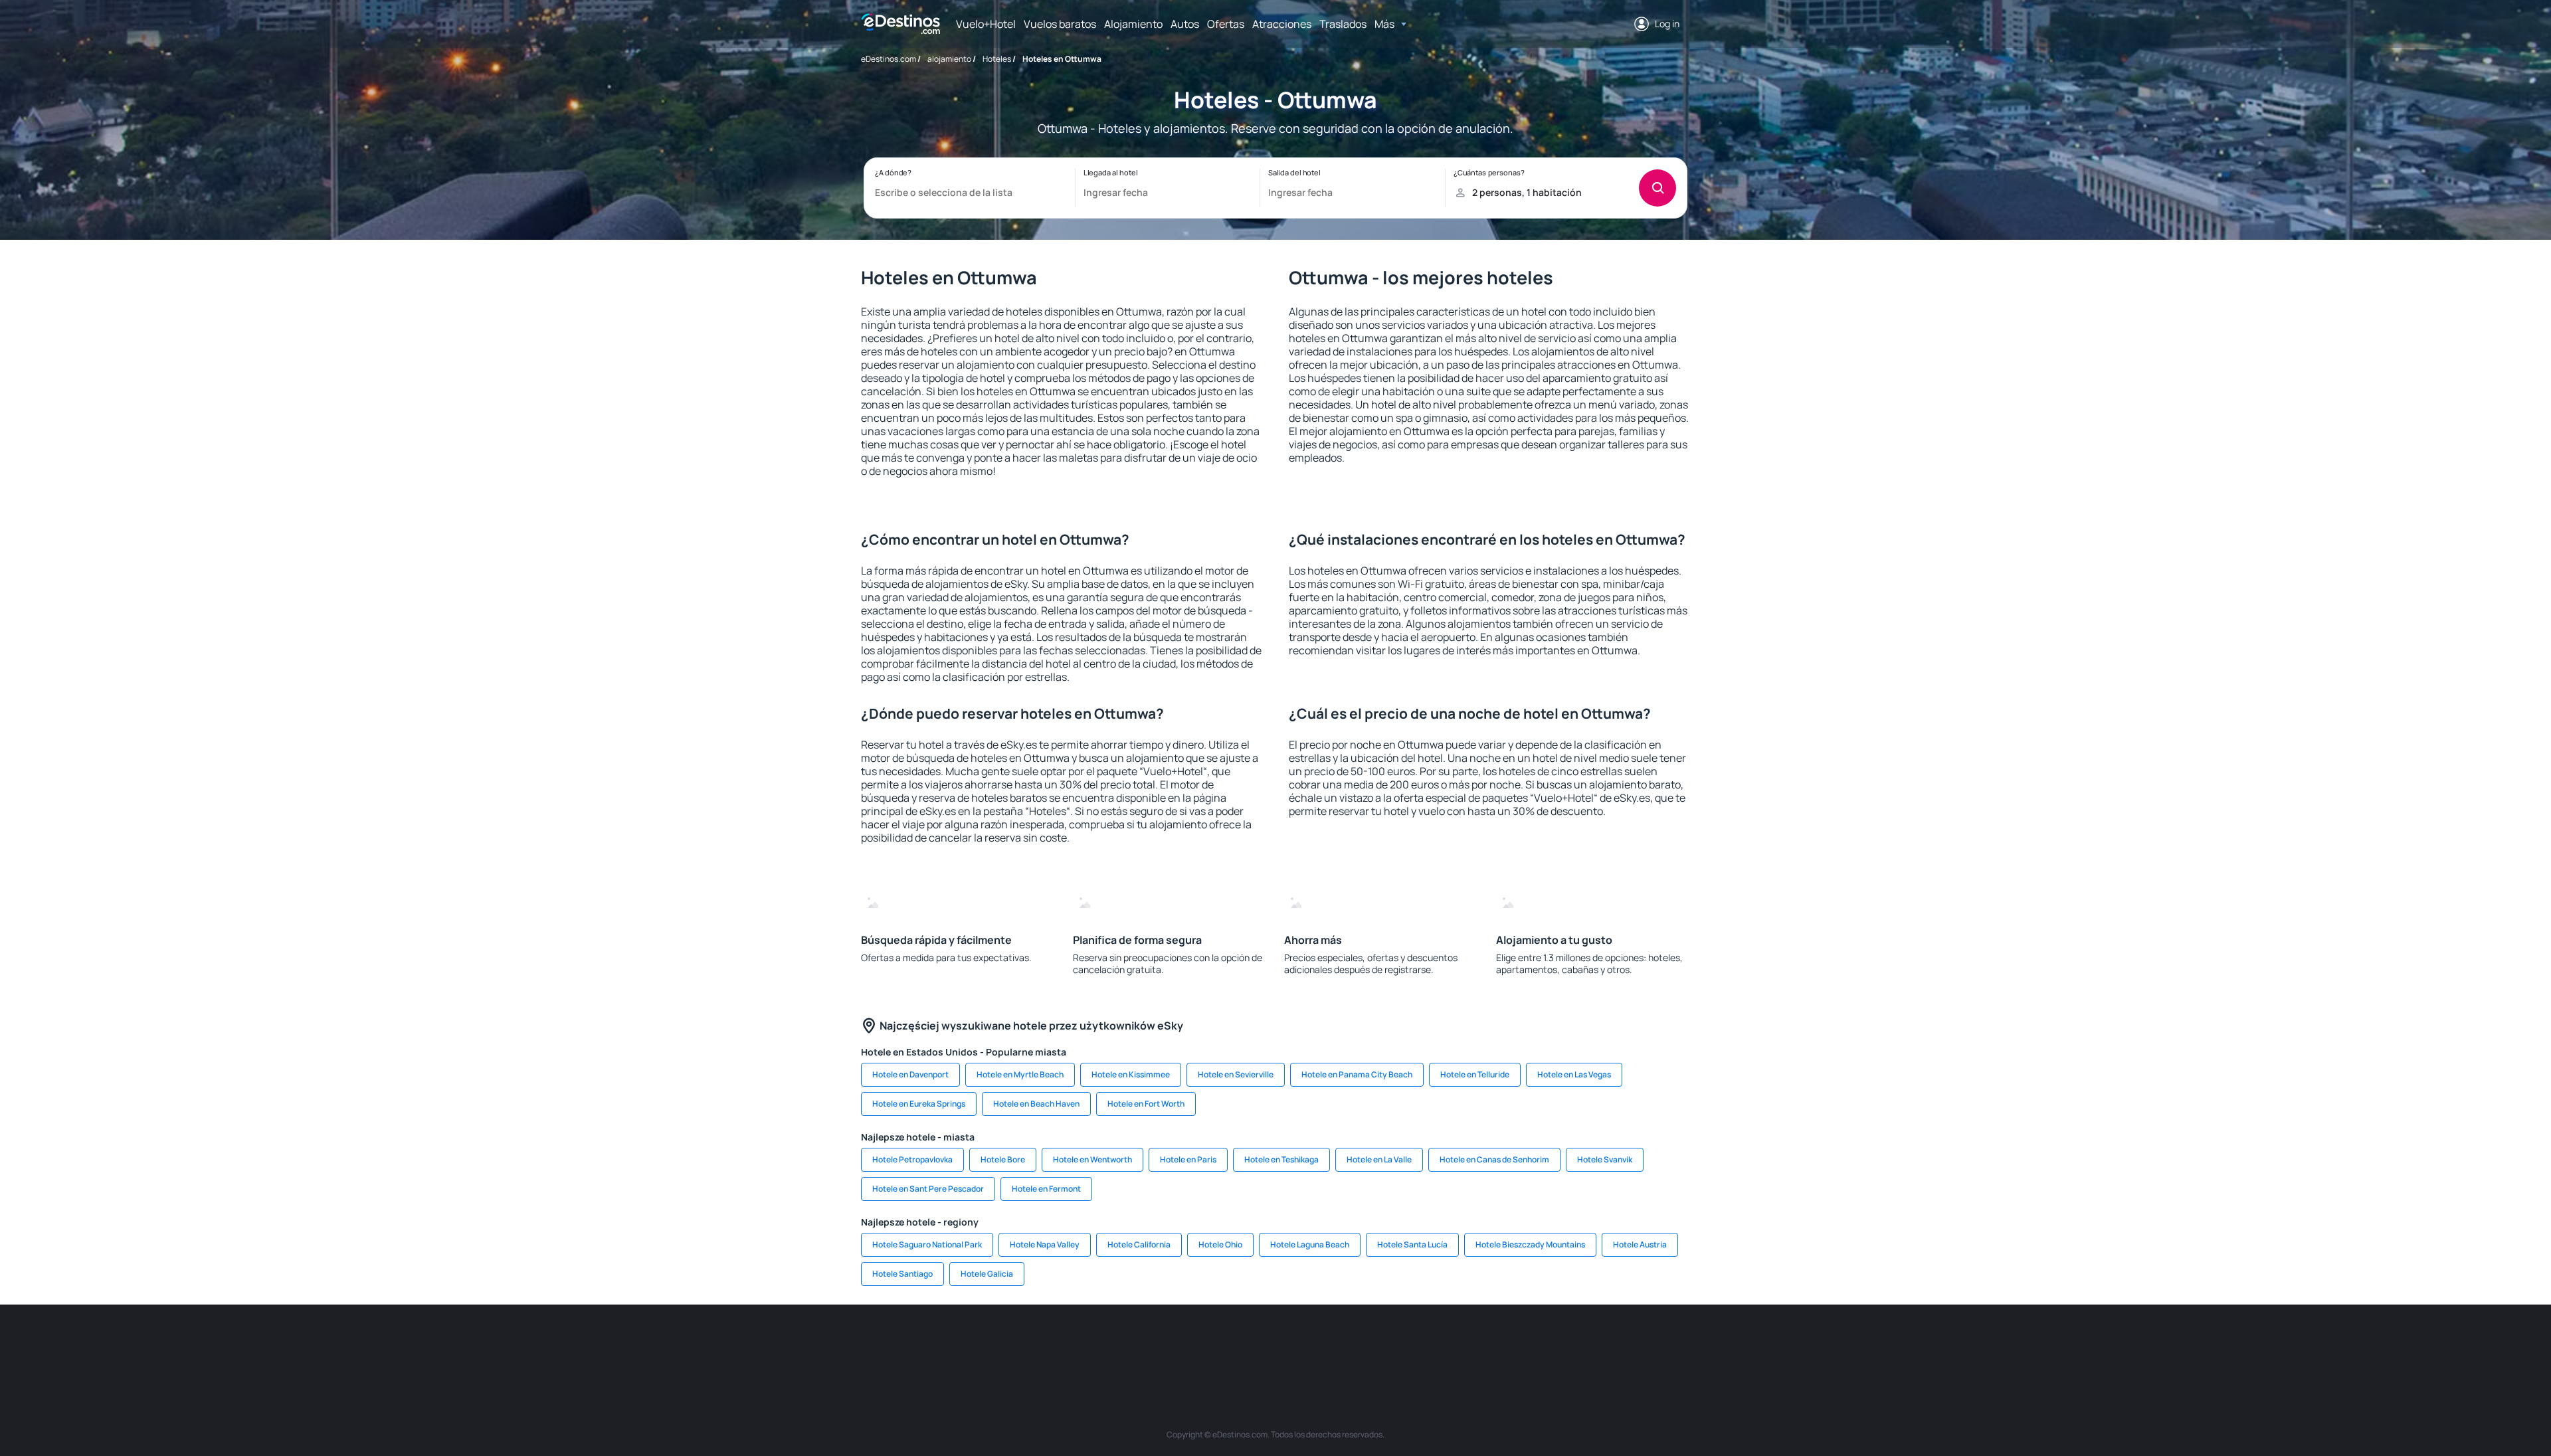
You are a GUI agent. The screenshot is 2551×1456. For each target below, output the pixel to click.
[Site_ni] (1495, 1344)
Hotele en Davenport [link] (910, 1074)
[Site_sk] (1256, 1344)
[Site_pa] (1415, 1344)
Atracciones (1282, 24)
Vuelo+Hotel (986, 24)
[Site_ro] (977, 1344)
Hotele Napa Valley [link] (1045, 1244)
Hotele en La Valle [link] (1379, 1159)
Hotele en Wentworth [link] (1092, 1159)
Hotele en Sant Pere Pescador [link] (928, 1189)
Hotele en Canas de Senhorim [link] (1494, 1159)
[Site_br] (937, 1344)
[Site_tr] (1136, 1344)
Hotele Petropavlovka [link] (912, 1159)
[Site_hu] (1295, 1344)
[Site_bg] (1016, 1344)
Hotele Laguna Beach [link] (1310, 1244)
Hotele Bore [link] (1003, 1159)
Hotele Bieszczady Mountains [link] (1530, 1244)
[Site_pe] (1096, 1344)
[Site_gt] (1535, 1344)
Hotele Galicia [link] (987, 1274)
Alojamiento (1133, 24)
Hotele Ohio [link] (1220, 1244)
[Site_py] (1614, 1344)
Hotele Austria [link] (1640, 1244)
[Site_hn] (1574, 1344)
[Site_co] (1335, 1344)
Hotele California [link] (1139, 1244)
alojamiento (949, 59)
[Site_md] (1216, 1344)
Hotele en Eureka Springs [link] (919, 1104)
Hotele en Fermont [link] (1046, 1189)
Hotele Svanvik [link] (1605, 1159)
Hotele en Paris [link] (1188, 1159)
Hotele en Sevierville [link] (1236, 1074)
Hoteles (997, 59)
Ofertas (1226, 24)
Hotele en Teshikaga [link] (1281, 1159)
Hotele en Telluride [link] (1475, 1074)
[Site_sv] (1455, 1344)
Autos (1185, 24)
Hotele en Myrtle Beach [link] (1020, 1074)
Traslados (1343, 24)
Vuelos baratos (1060, 24)
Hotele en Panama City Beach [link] (1357, 1074)
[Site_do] (1375, 1344)
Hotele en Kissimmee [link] (1131, 1074)
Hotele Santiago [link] (902, 1274)
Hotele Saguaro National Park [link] (927, 1244)
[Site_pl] (1056, 1344)
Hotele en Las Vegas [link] (1574, 1074)
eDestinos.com (889, 59)
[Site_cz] (1176, 1344)
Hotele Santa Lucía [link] (1412, 1244)
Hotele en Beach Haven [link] (1036, 1104)
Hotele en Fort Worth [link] (1146, 1104)
